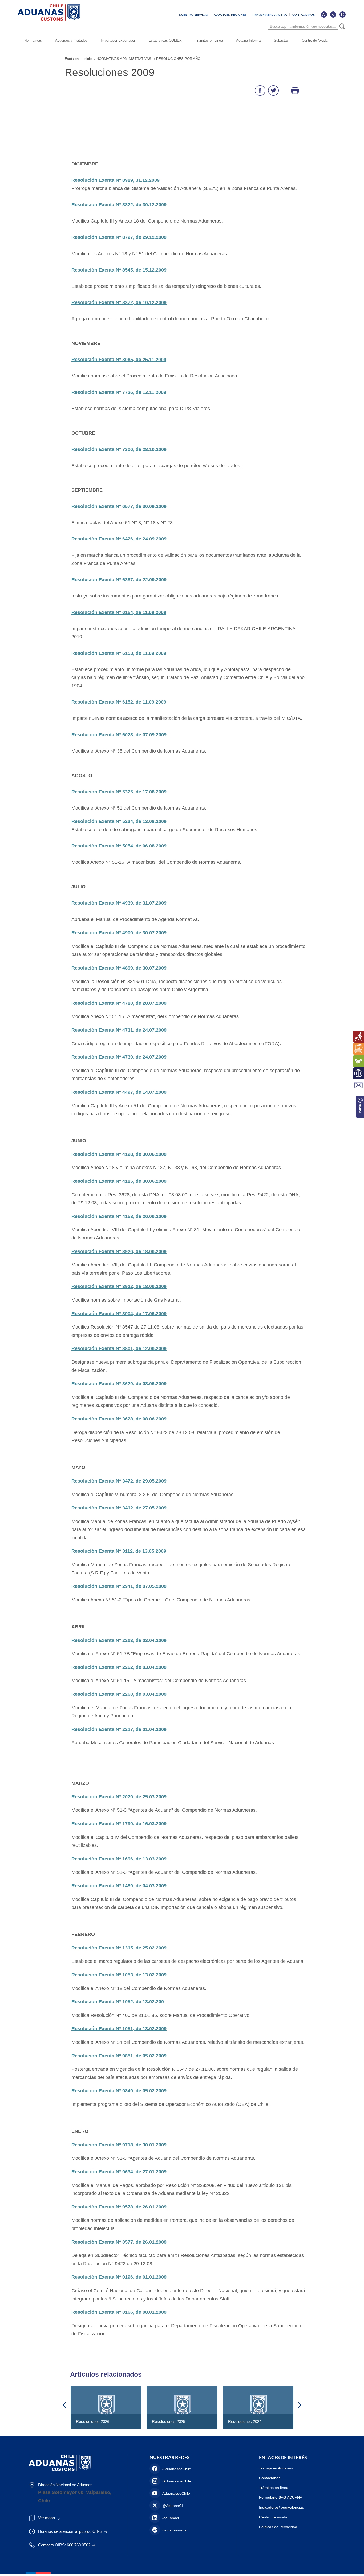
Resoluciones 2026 (93, 2422)
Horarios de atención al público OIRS (70, 2531)
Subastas (281, 40)
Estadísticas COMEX (165, 40)
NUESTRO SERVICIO (194, 15)
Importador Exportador (118, 40)
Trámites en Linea (209, 40)
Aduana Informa (248, 40)
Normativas (33, 40)
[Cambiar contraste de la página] (342, 14)
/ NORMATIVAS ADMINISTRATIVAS (123, 59)
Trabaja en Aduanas (276, 2468)
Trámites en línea (274, 2488)
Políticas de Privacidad (278, 2527)
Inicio (88, 59)
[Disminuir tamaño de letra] (333, 14)
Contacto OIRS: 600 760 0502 (64, 2545)
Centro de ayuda (273, 2517)
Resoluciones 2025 (169, 2422)
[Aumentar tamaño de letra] (324, 14)
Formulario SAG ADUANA (281, 2497)
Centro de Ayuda (315, 40)
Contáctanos (270, 2478)
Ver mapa (46, 2518)
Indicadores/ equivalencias (281, 2507)
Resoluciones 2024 (245, 2422)
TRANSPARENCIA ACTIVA (269, 15)
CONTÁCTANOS (304, 15)
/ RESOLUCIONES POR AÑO (177, 59)
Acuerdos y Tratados (71, 40)
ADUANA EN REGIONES (230, 15)
